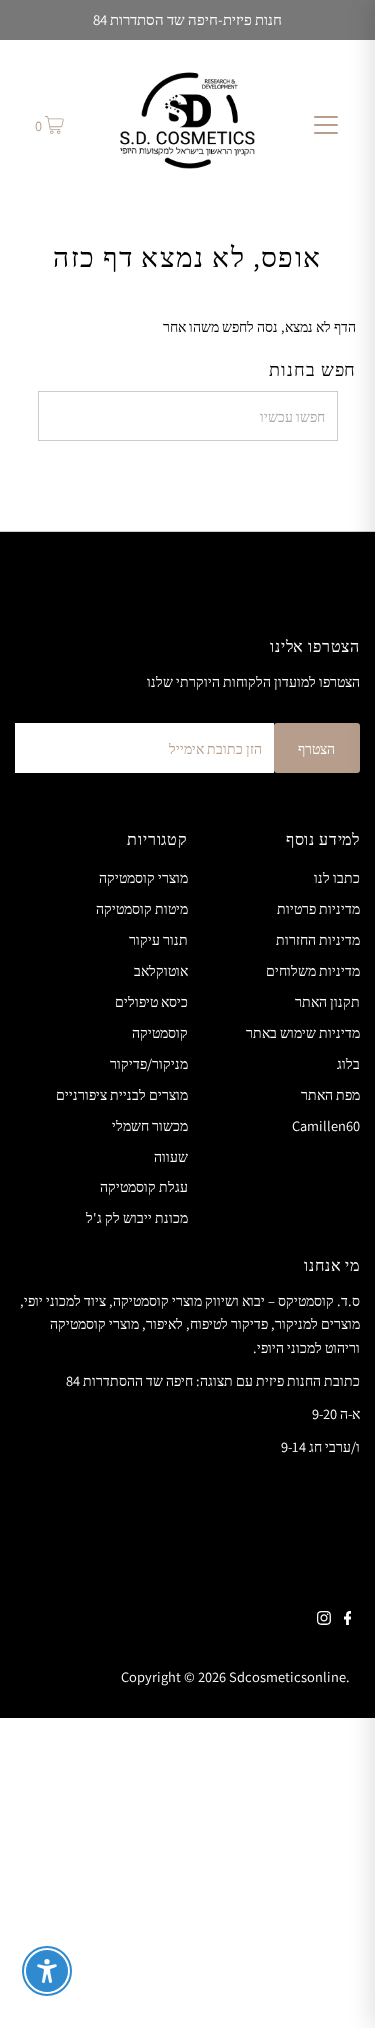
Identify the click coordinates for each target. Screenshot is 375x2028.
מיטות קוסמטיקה (142, 908)
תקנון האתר (327, 1001)
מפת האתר (330, 1094)
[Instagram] (324, 1620)
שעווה (171, 1156)
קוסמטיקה (160, 1032)
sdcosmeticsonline (287, 1676)
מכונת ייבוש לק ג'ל (137, 1217)
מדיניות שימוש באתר (303, 1032)
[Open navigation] (326, 124)
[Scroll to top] (335, 1988)
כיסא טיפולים (151, 1001)
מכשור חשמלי (150, 1125)
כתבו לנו (337, 877)
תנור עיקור (158, 939)
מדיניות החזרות (318, 939)
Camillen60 (326, 1125)
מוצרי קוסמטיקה (143, 877)
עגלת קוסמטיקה (144, 1186)
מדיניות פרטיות (318, 908)
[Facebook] (348, 1620)
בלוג (348, 1063)
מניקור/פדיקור (149, 1063)
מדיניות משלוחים (313, 970)
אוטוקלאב (161, 970)
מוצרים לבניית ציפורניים (122, 1094)
